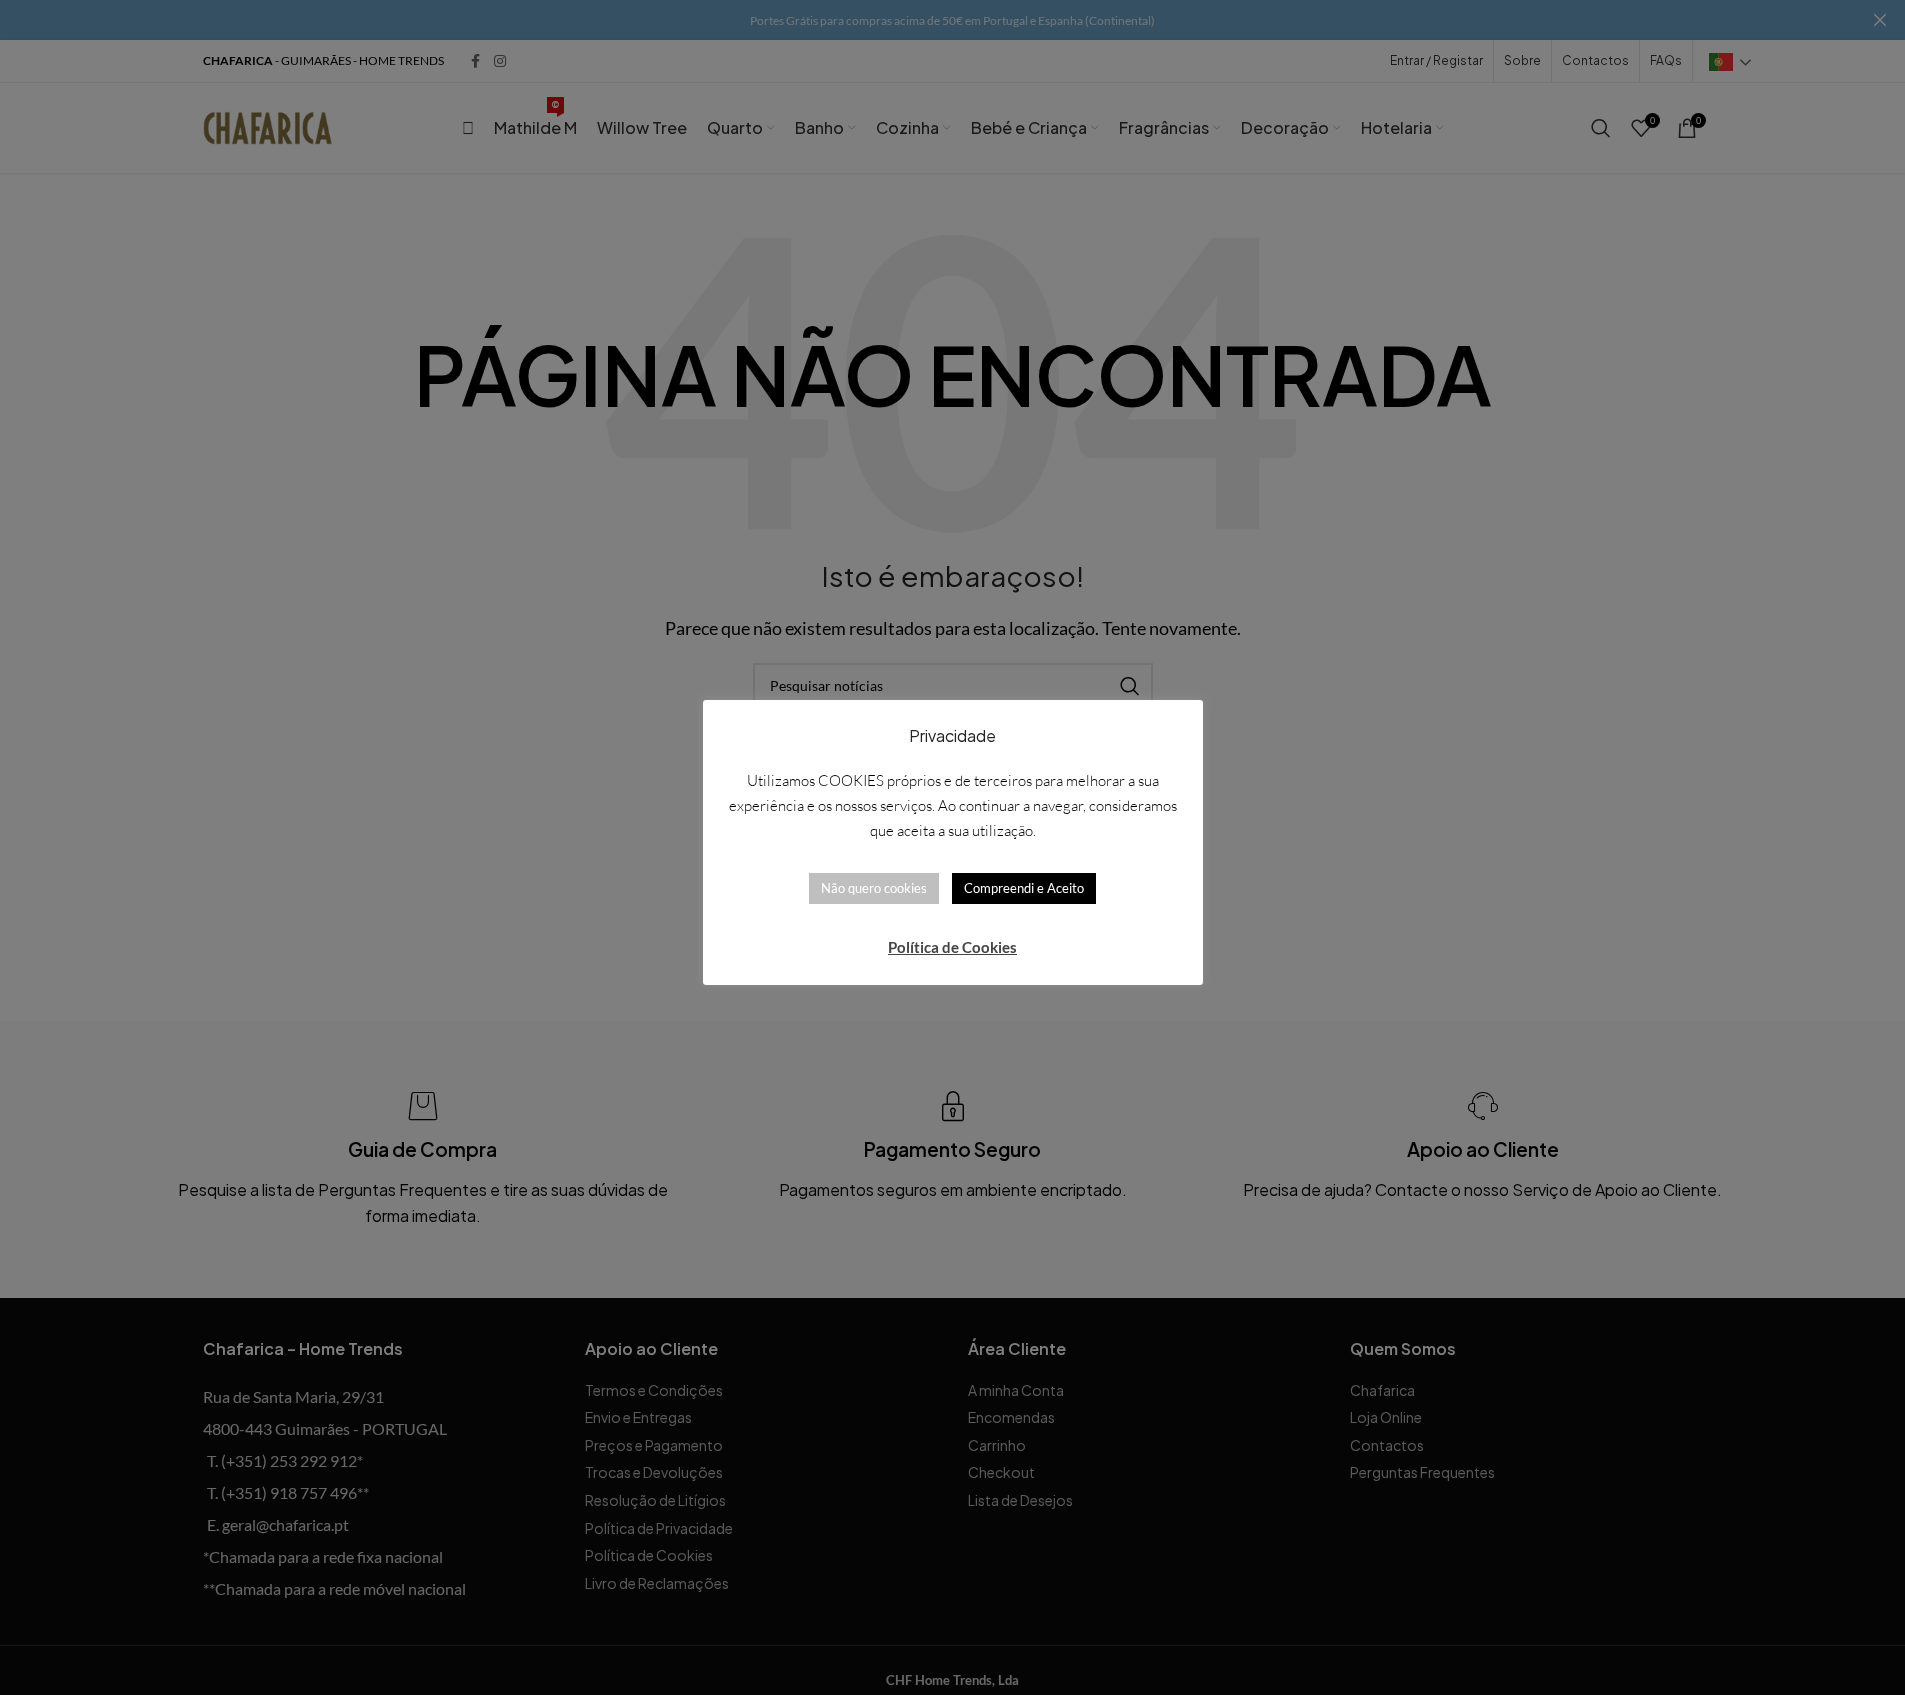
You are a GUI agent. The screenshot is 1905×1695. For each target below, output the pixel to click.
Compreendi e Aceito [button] (1024, 888)
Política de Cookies (952, 947)
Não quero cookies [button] (874, 888)
